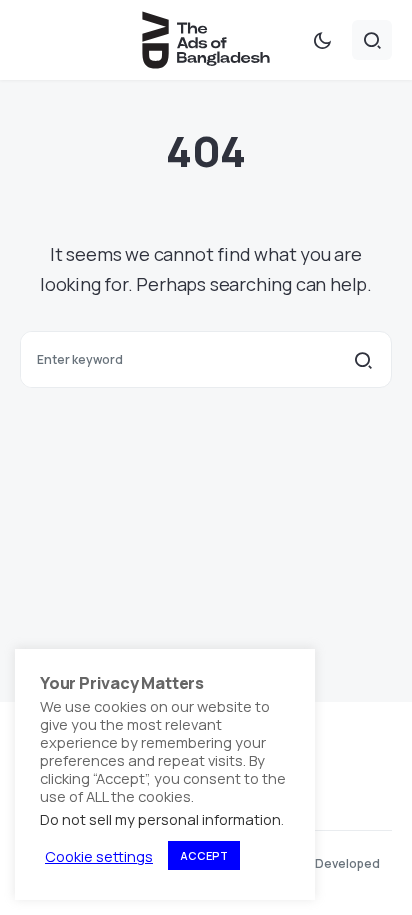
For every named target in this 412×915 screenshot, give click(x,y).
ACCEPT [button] (204, 855)
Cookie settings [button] (99, 856)
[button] (322, 40)
